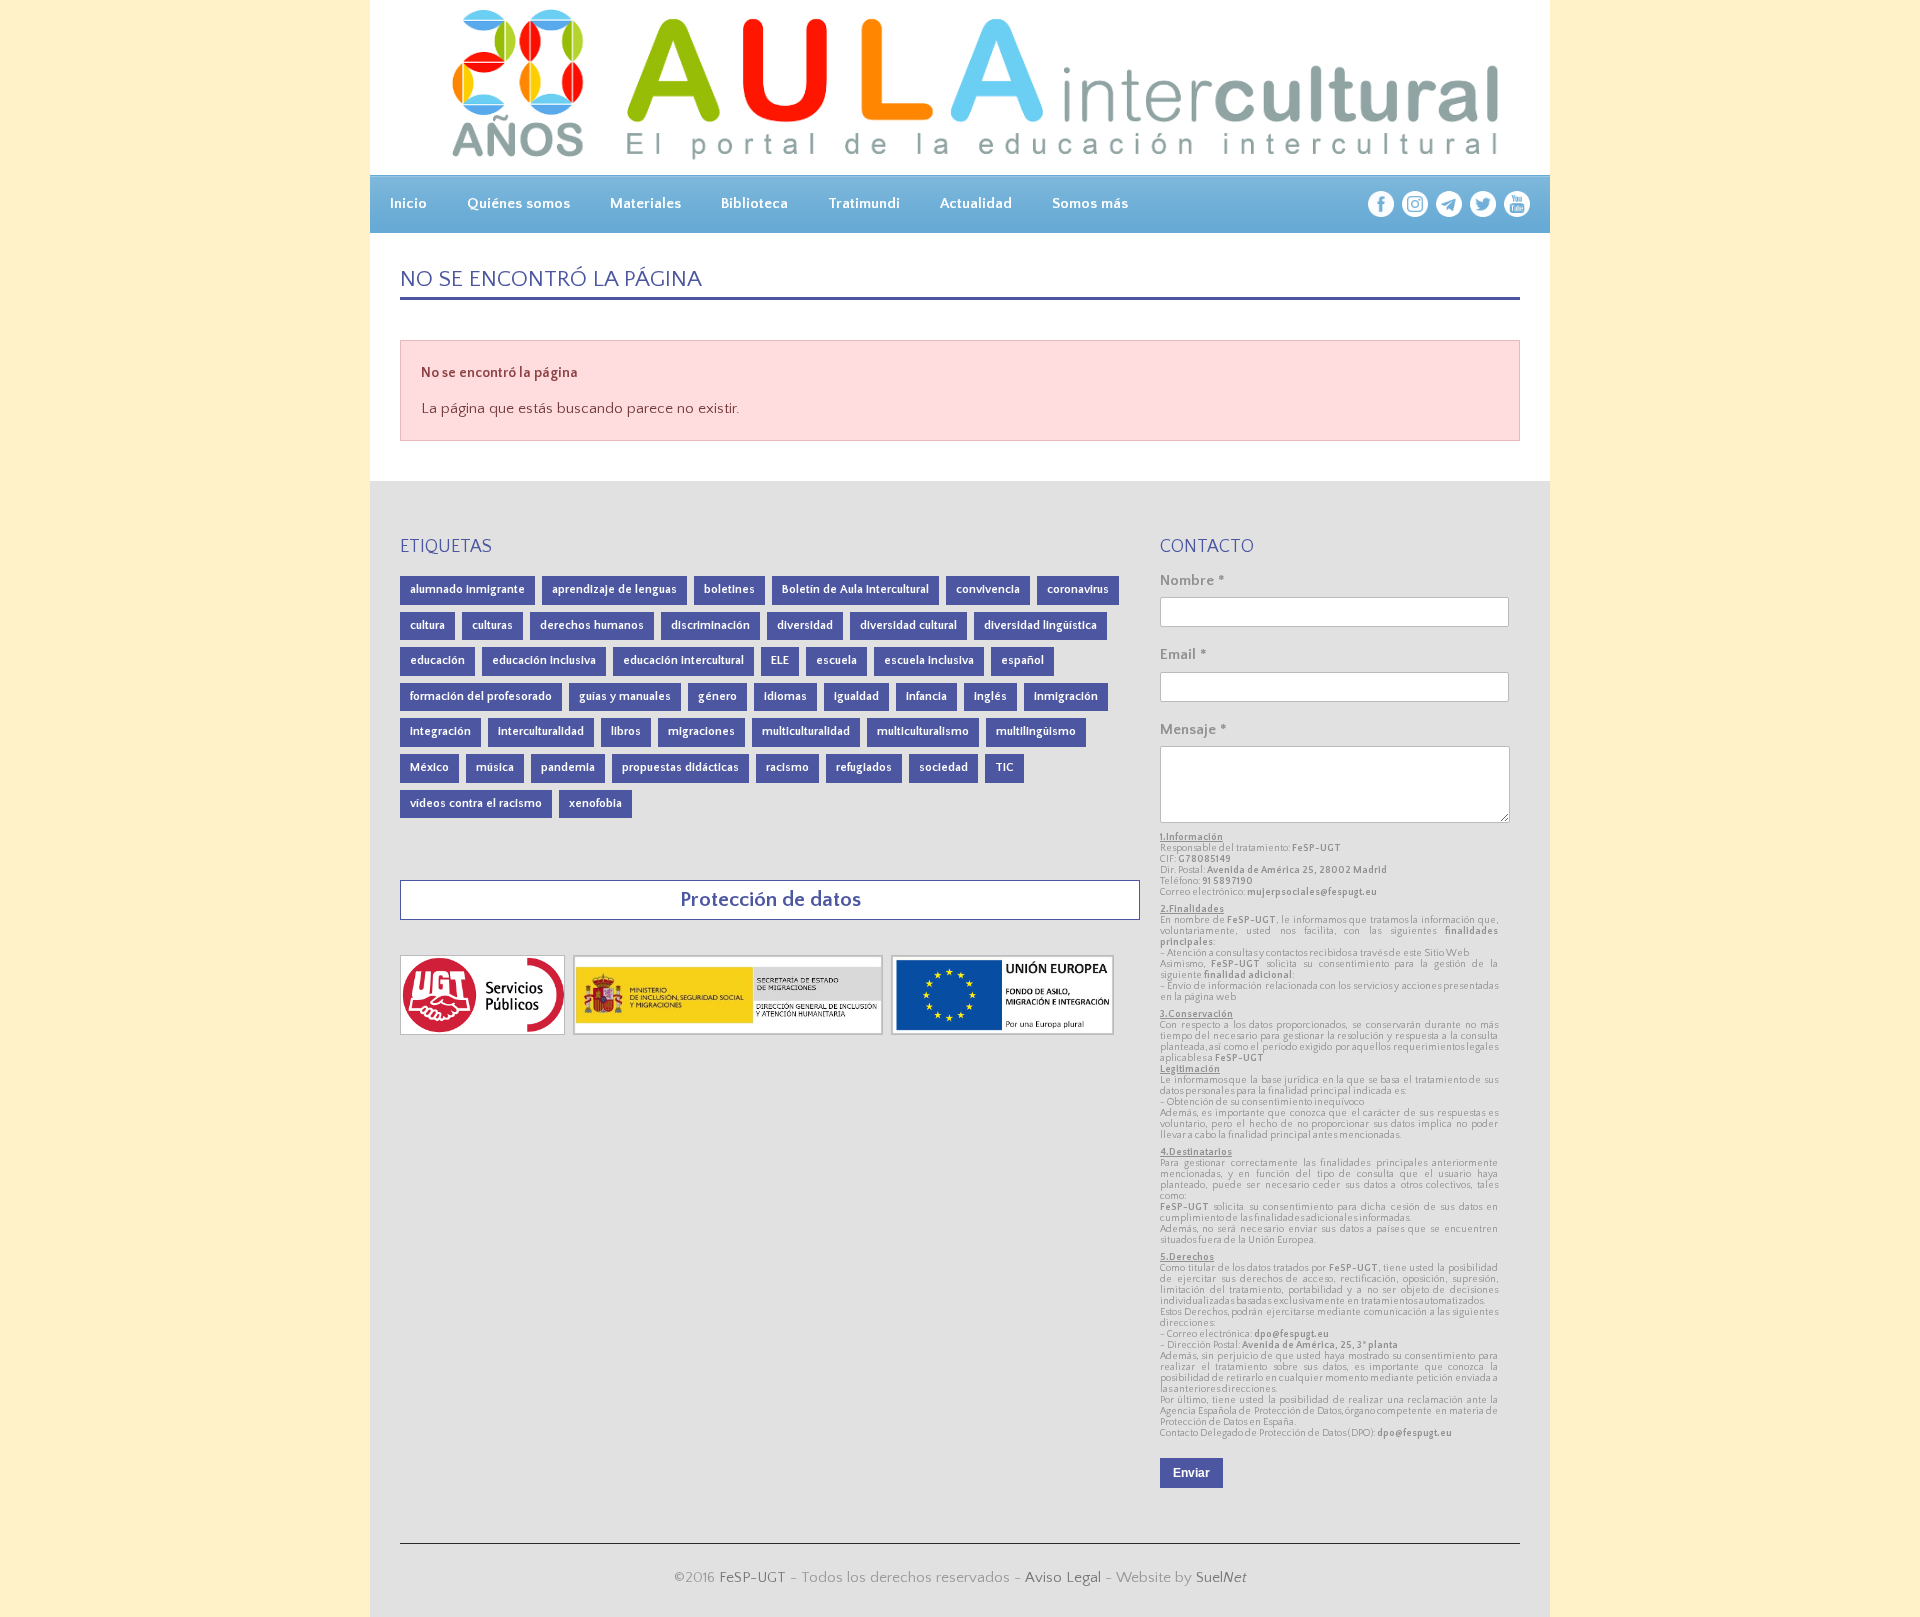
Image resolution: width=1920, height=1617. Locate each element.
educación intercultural (683, 660)
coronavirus (1078, 589)
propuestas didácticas (680, 767)
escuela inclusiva (929, 660)
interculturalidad (541, 731)
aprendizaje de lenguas (614, 589)
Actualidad (976, 203)
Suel (1221, 1577)
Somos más (1090, 203)
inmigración (1066, 696)
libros (626, 731)
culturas (492, 625)
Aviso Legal (1063, 1577)
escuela (836, 660)
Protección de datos (770, 899)
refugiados (864, 767)
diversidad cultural (908, 625)
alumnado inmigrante (467, 589)
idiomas (785, 696)
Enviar (1191, 1473)
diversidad (805, 625)
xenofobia (595, 803)
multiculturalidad (806, 731)
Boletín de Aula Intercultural (855, 589)
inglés (990, 696)
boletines (729, 589)
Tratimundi (864, 203)
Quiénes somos (518, 203)
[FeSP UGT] (484, 1030)
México (429, 767)
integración (440, 731)
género (717, 696)
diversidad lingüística (1040, 625)
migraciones (701, 731)
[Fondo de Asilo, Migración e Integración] (1002, 1030)
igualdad (856, 696)
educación (437, 660)
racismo (787, 767)
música (495, 767)
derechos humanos (592, 625)
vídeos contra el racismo (476, 803)
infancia (926, 696)
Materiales (645, 203)
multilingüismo (1036, 731)
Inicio (408, 203)
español (1022, 660)
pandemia (568, 767)
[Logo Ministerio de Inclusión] (730, 1030)
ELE (780, 660)
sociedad (943, 767)
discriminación (710, 625)
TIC (1004, 767)
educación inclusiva (544, 660)
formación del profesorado (481, 696)
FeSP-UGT (752, 1577)
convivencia (988, 589)
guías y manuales (625, 696)
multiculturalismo (923, 731)
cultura (427, 625)
